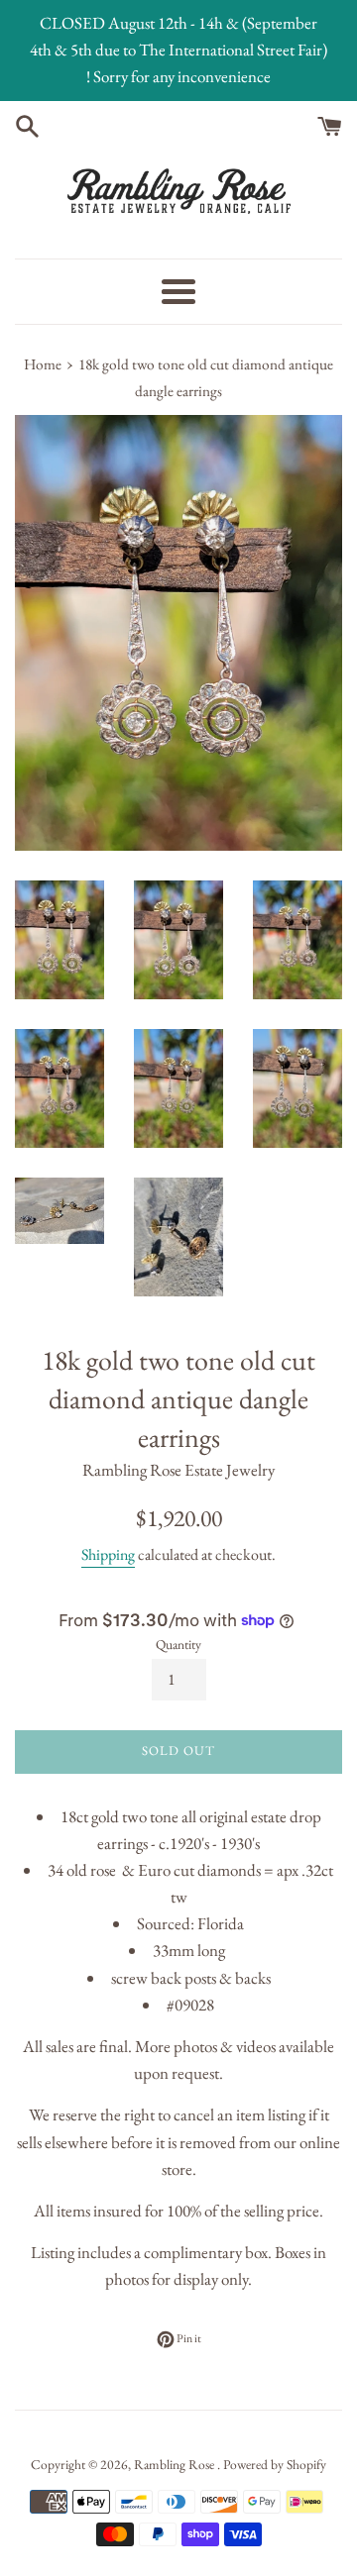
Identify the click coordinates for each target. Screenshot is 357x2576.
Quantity (178, 1644)
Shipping (108, 1554)
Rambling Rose (176, 2464)
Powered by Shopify (275, 2464)
